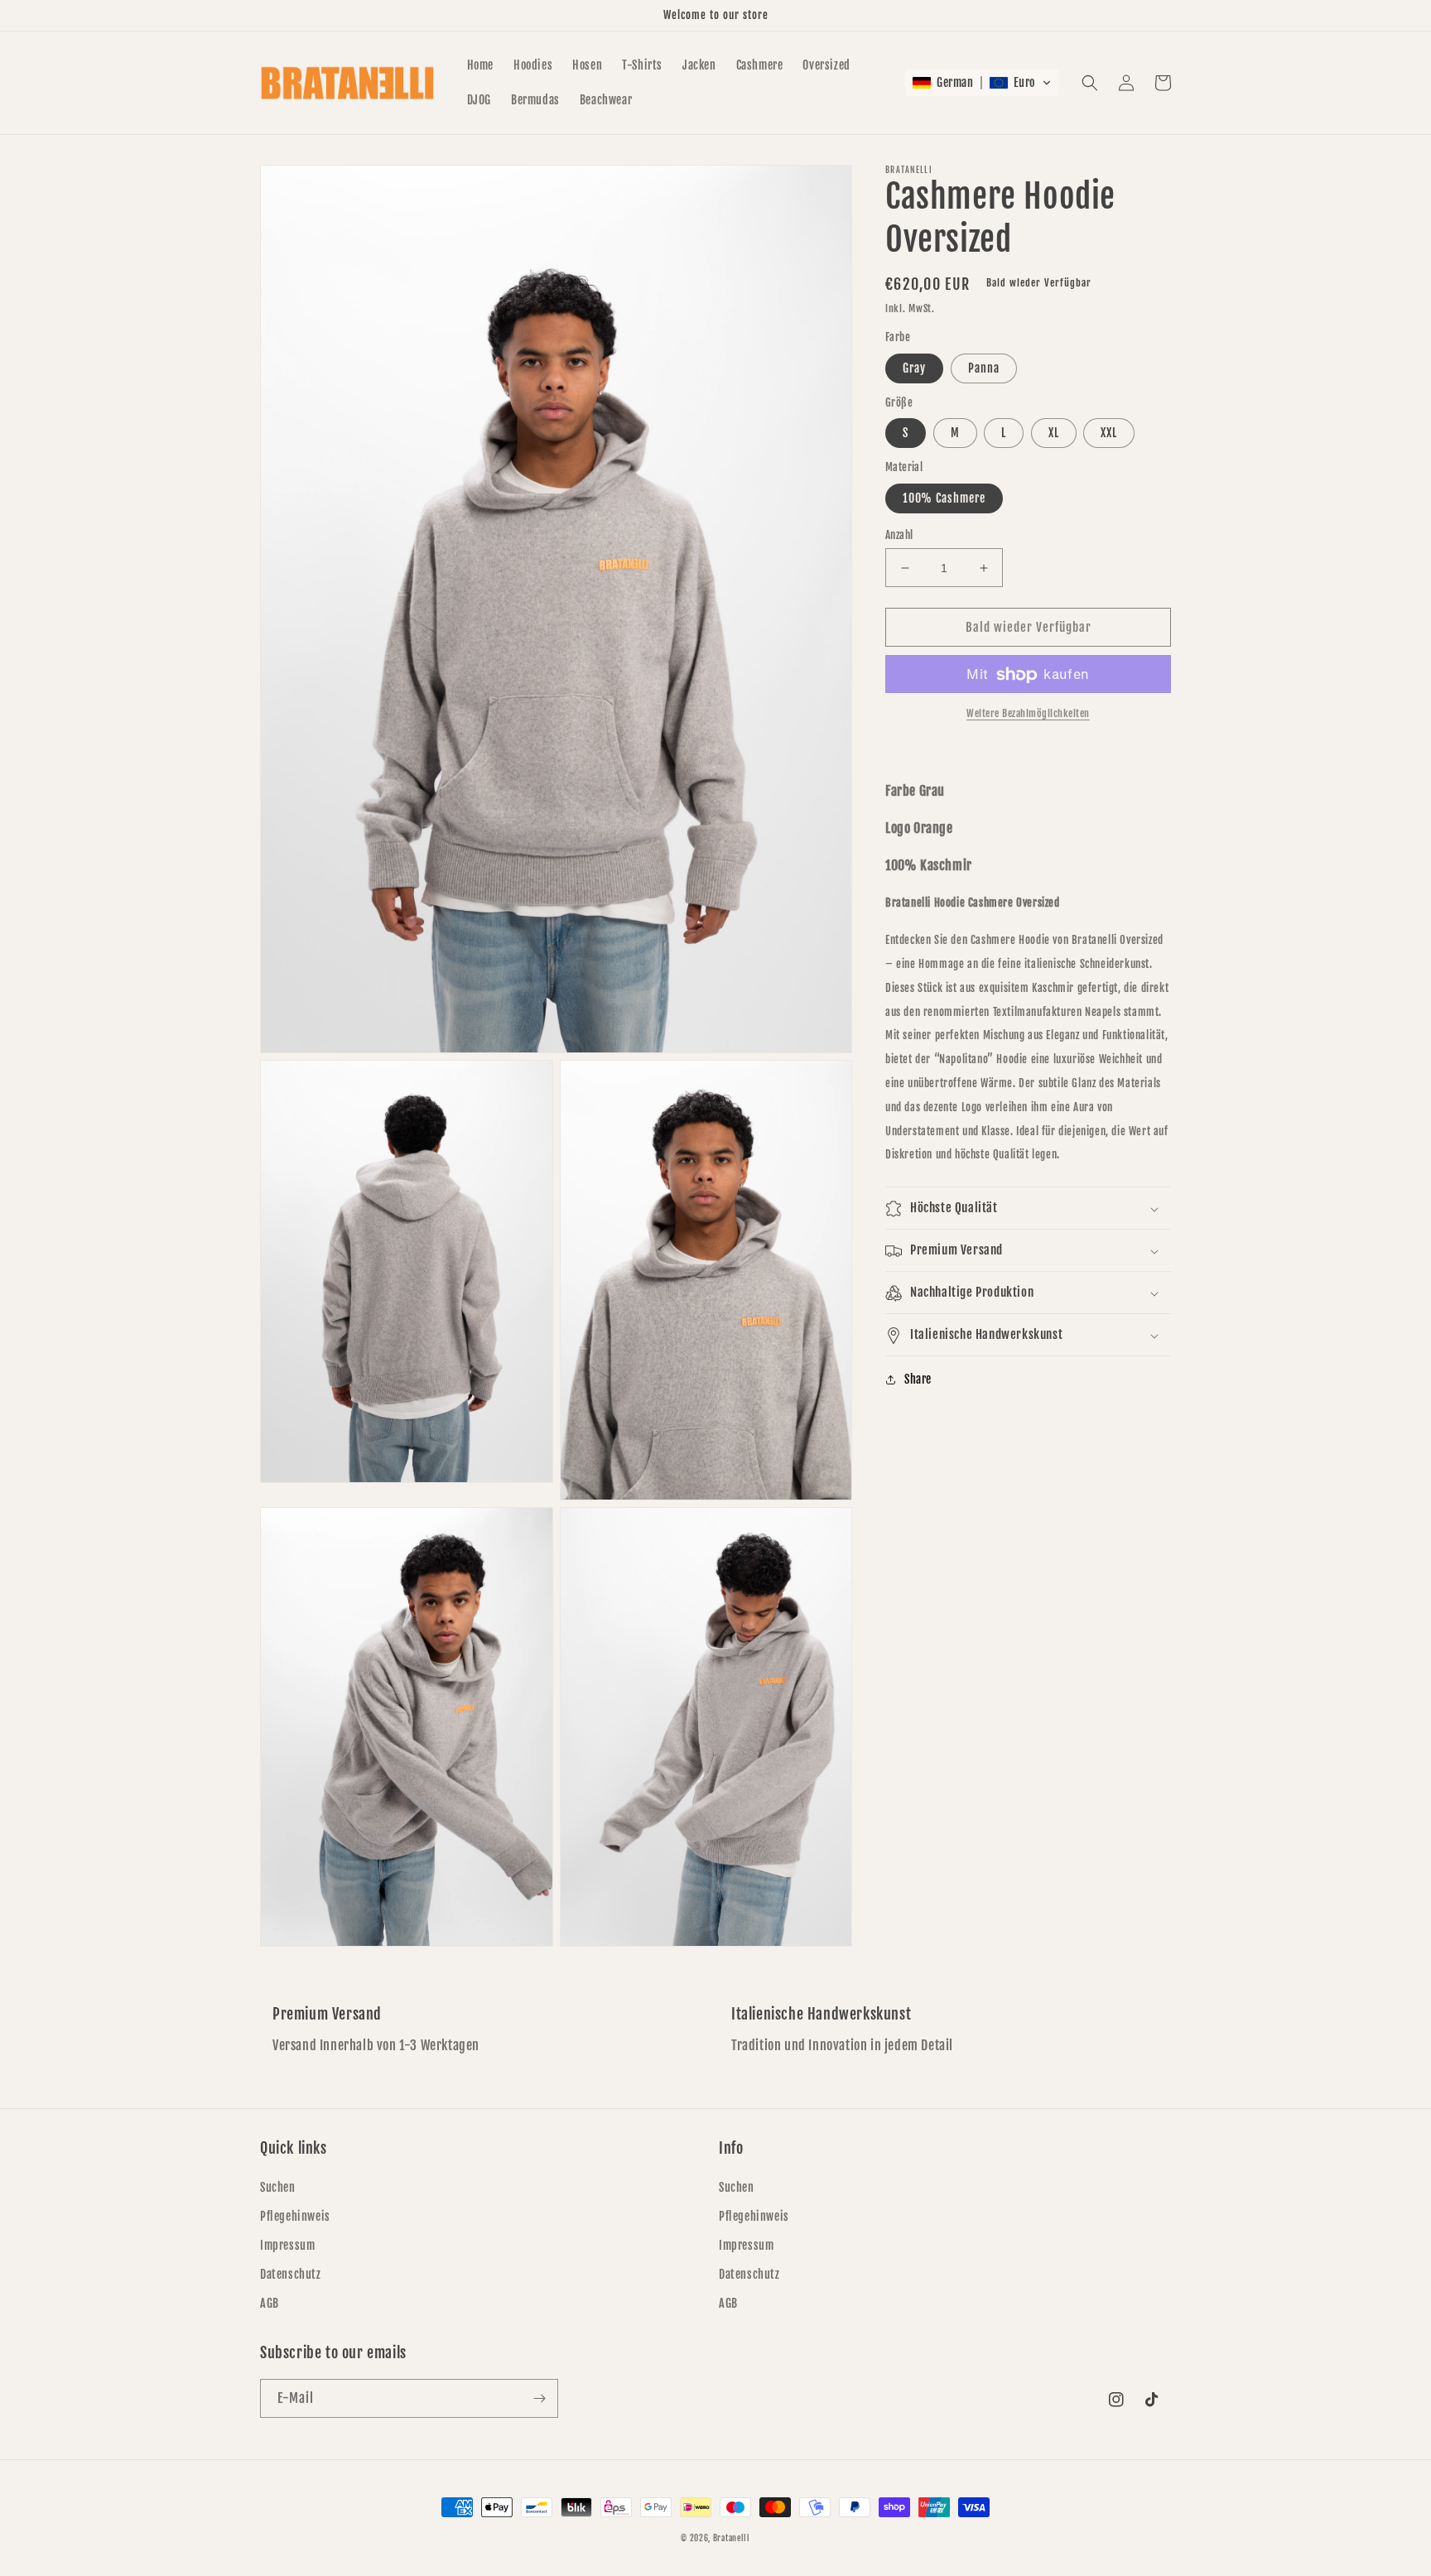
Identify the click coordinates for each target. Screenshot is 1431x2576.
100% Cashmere (944, 498)
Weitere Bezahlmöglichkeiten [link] (1028, 714)
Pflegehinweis (295, 2216)
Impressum (287, 2245)
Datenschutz (291, 2274)
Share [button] (918, 1380)
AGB (270, 2303)
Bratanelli (732, 2538)
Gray (914, 368)
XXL (1109, 433)
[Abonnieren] (539, 2398)
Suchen (278, 2187)
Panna (984, 368)
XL (1054, 433)
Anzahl (899, 535)
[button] (982, 83)
